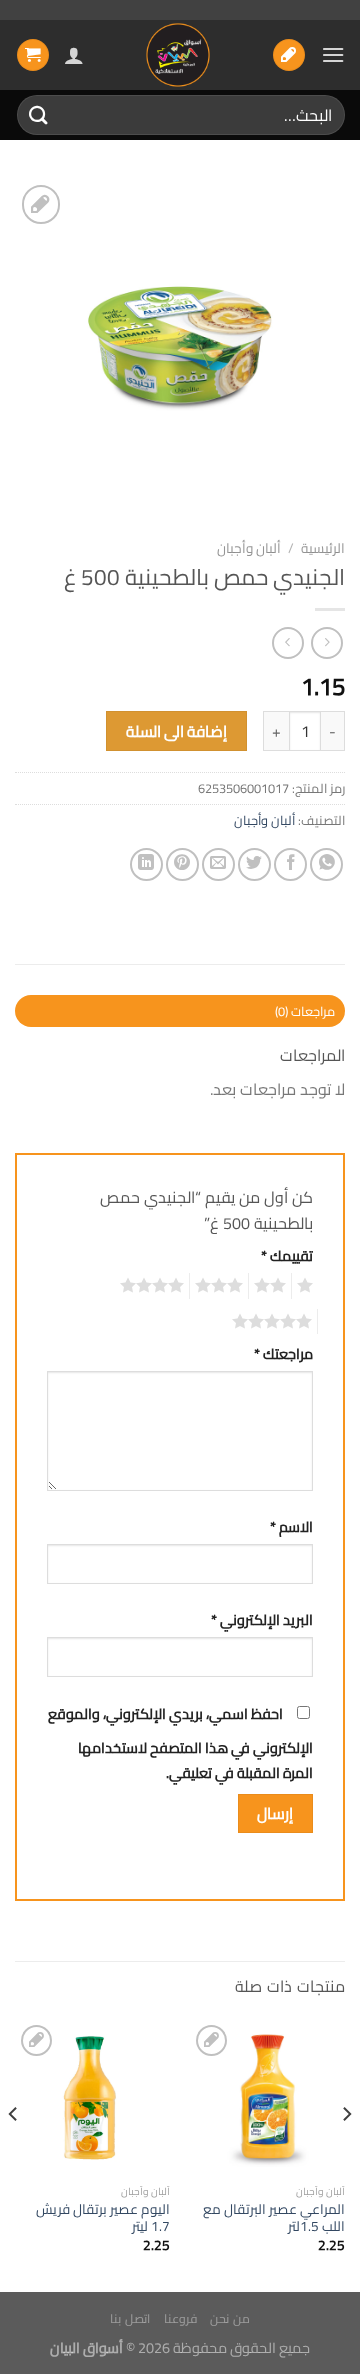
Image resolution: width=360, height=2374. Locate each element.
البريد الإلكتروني (262, 1619)
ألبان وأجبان (249, 548)
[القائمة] (333, 54)
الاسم (291, 1526)
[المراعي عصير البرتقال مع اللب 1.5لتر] (267, 2097)
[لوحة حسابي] (74, 55)
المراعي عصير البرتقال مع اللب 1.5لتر (274, 2218)
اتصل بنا (130, 2318)
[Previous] (346, 2154)
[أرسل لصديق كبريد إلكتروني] (218, 864)
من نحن (230, 2318)
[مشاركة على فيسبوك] (290, 864)
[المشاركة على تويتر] (254, 864)
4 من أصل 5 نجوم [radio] (155, 1286)
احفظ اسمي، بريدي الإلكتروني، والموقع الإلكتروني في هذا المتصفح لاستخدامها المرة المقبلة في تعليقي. (180, 1743)
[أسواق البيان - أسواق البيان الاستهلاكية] (178, 55)
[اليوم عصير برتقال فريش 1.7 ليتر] (92, 2097)
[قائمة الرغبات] (289, 55)
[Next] (14, 2154)
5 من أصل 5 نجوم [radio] (275, 1322)
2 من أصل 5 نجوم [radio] (273, 1286)
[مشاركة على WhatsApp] (326, 864)
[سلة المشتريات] (33, 55)
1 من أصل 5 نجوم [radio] (307, 1286)
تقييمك (287, 1255)
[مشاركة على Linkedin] (146, 864)
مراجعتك (283, 1353)
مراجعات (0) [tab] (305, 1011)
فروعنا (180, 2318)
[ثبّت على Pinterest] (182, 864)
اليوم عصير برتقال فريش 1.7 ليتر (103, 2218)
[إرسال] (39, 114)
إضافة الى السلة (177, 731)
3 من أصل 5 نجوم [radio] (222, 1286)
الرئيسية (323, 548)
